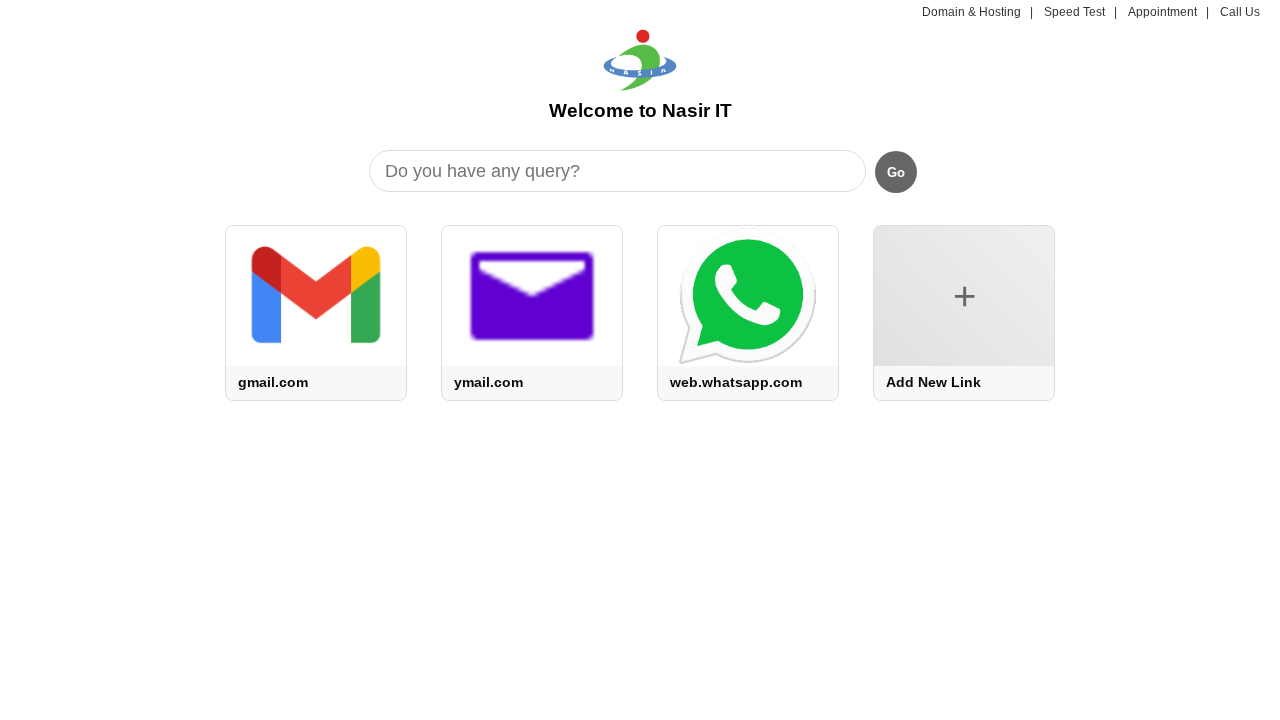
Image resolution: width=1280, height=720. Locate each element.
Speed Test (1074, 12)
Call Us (1240, 12)
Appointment (1162, 12)
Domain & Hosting (971, 12)
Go (896, 172)
